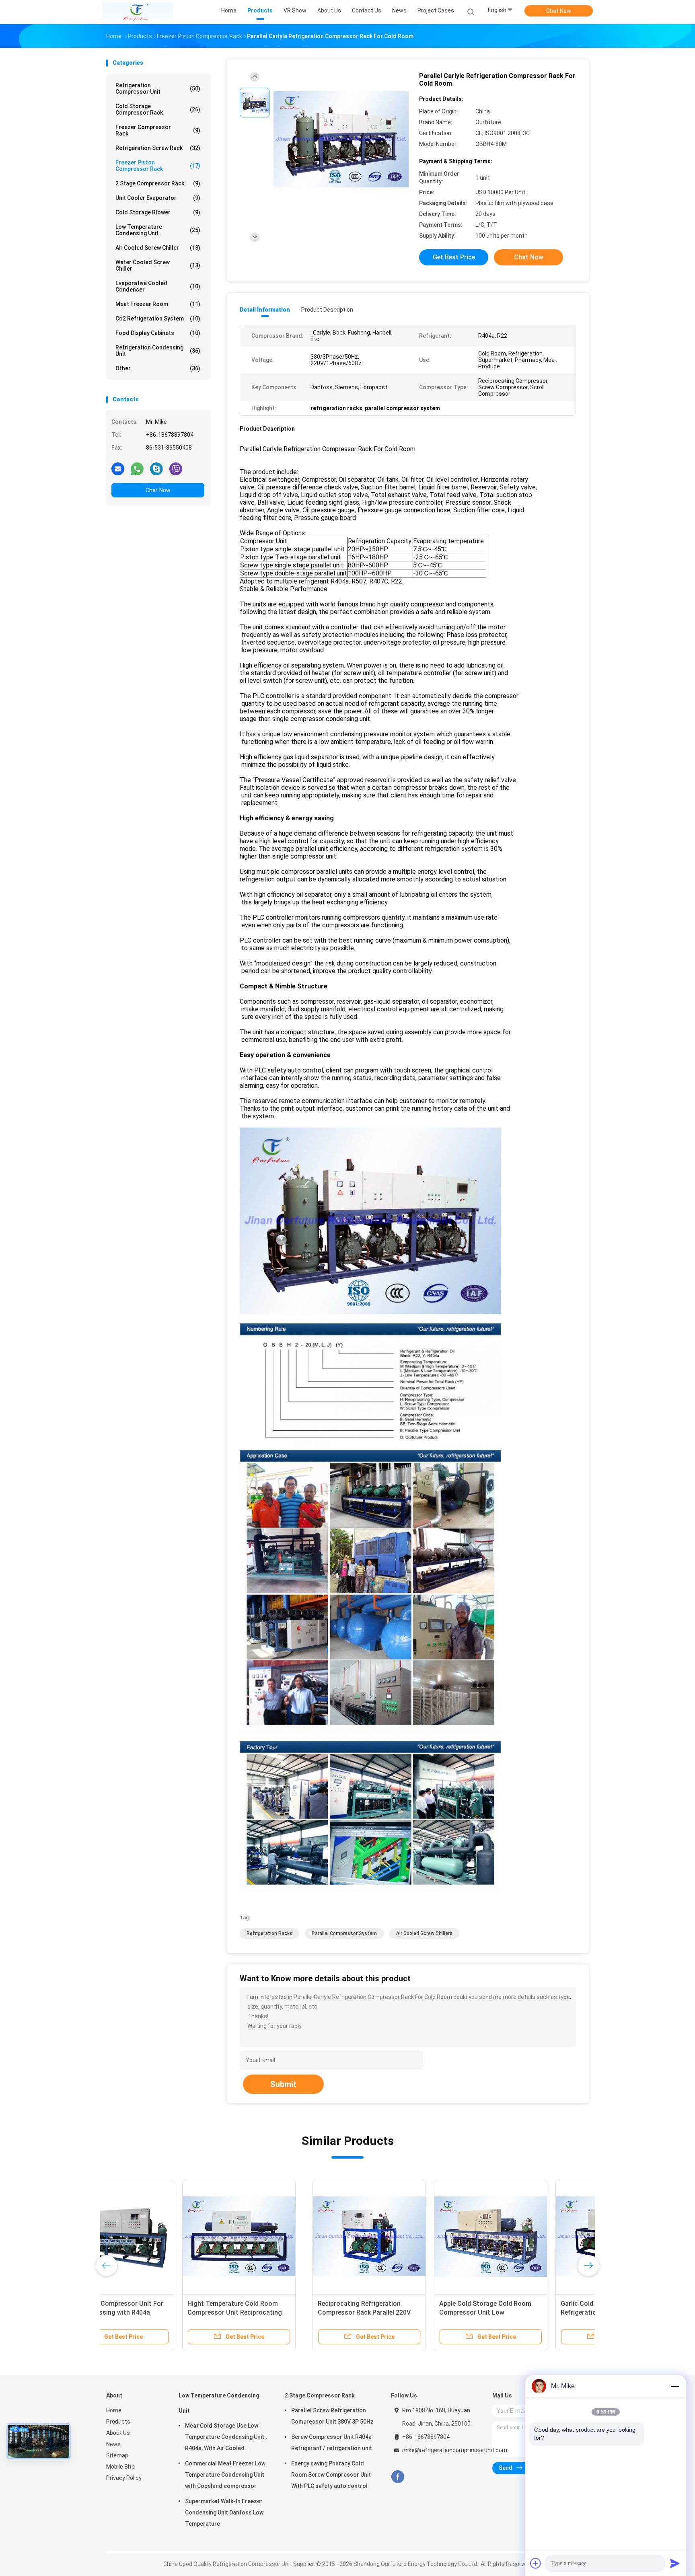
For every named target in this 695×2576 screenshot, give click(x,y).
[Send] (675, 2563)
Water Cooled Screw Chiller (158, 265)
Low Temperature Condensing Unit (158, 230)
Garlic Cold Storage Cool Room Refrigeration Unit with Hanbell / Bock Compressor (402, 2312)
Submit (283, 2084)
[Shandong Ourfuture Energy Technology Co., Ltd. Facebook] (398, 2477)
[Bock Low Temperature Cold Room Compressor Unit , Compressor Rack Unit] (527, 2237)
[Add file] (536, 2563)
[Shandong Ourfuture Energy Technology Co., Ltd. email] (118, 468)
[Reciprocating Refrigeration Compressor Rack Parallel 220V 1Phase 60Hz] (163, 2237)
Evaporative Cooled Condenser (158, 286)
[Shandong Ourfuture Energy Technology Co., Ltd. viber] (176, 468)
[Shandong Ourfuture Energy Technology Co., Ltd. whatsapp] (137, 468)
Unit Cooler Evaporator (158, 198)
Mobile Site (120, 2467)
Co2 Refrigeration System (158, 318)
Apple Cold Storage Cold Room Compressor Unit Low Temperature (279, 2312)
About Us (118, 2433)
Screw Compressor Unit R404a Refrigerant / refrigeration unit (332, 2442)
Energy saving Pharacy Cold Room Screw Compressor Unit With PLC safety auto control (331, 2475)
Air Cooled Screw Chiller (158, 248)
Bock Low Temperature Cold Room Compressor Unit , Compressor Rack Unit (527, 2312)
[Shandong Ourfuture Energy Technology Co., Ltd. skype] (156, 468)
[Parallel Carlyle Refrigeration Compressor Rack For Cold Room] (341, 140)
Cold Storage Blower (158, 212)
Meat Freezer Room (158, 304)
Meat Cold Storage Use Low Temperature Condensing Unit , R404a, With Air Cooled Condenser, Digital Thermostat (226, 2438)
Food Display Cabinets (158, 333)
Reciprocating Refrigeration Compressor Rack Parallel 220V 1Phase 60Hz (158, 2312)
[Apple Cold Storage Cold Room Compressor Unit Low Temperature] (284, 2237)
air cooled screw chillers (424, 1933)
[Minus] (675, 2386)
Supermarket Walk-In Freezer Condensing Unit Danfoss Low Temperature (224, 2512)
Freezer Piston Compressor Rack (158, 166)
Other (158, 368)
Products (118, 2422)
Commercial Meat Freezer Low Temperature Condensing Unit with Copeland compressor (225, 2475)
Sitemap (117, 2455)
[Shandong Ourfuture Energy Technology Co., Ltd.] (138, 12)
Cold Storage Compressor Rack (158, 109)
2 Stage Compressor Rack (158, 183)
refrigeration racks (269, 1933)
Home (114, 2410)
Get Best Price (454, 257)
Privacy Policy (124, 2478)
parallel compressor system (344, 1933)
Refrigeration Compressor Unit (158, 88)
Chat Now (559, 11)
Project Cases (436, 10)
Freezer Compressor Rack (158, 130)
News (113, 2444)
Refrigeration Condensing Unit (158, 351)
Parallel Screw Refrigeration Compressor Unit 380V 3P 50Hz (332, 2416)
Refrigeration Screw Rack (158, 148)
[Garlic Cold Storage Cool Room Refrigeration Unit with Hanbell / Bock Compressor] (406, 2237)
